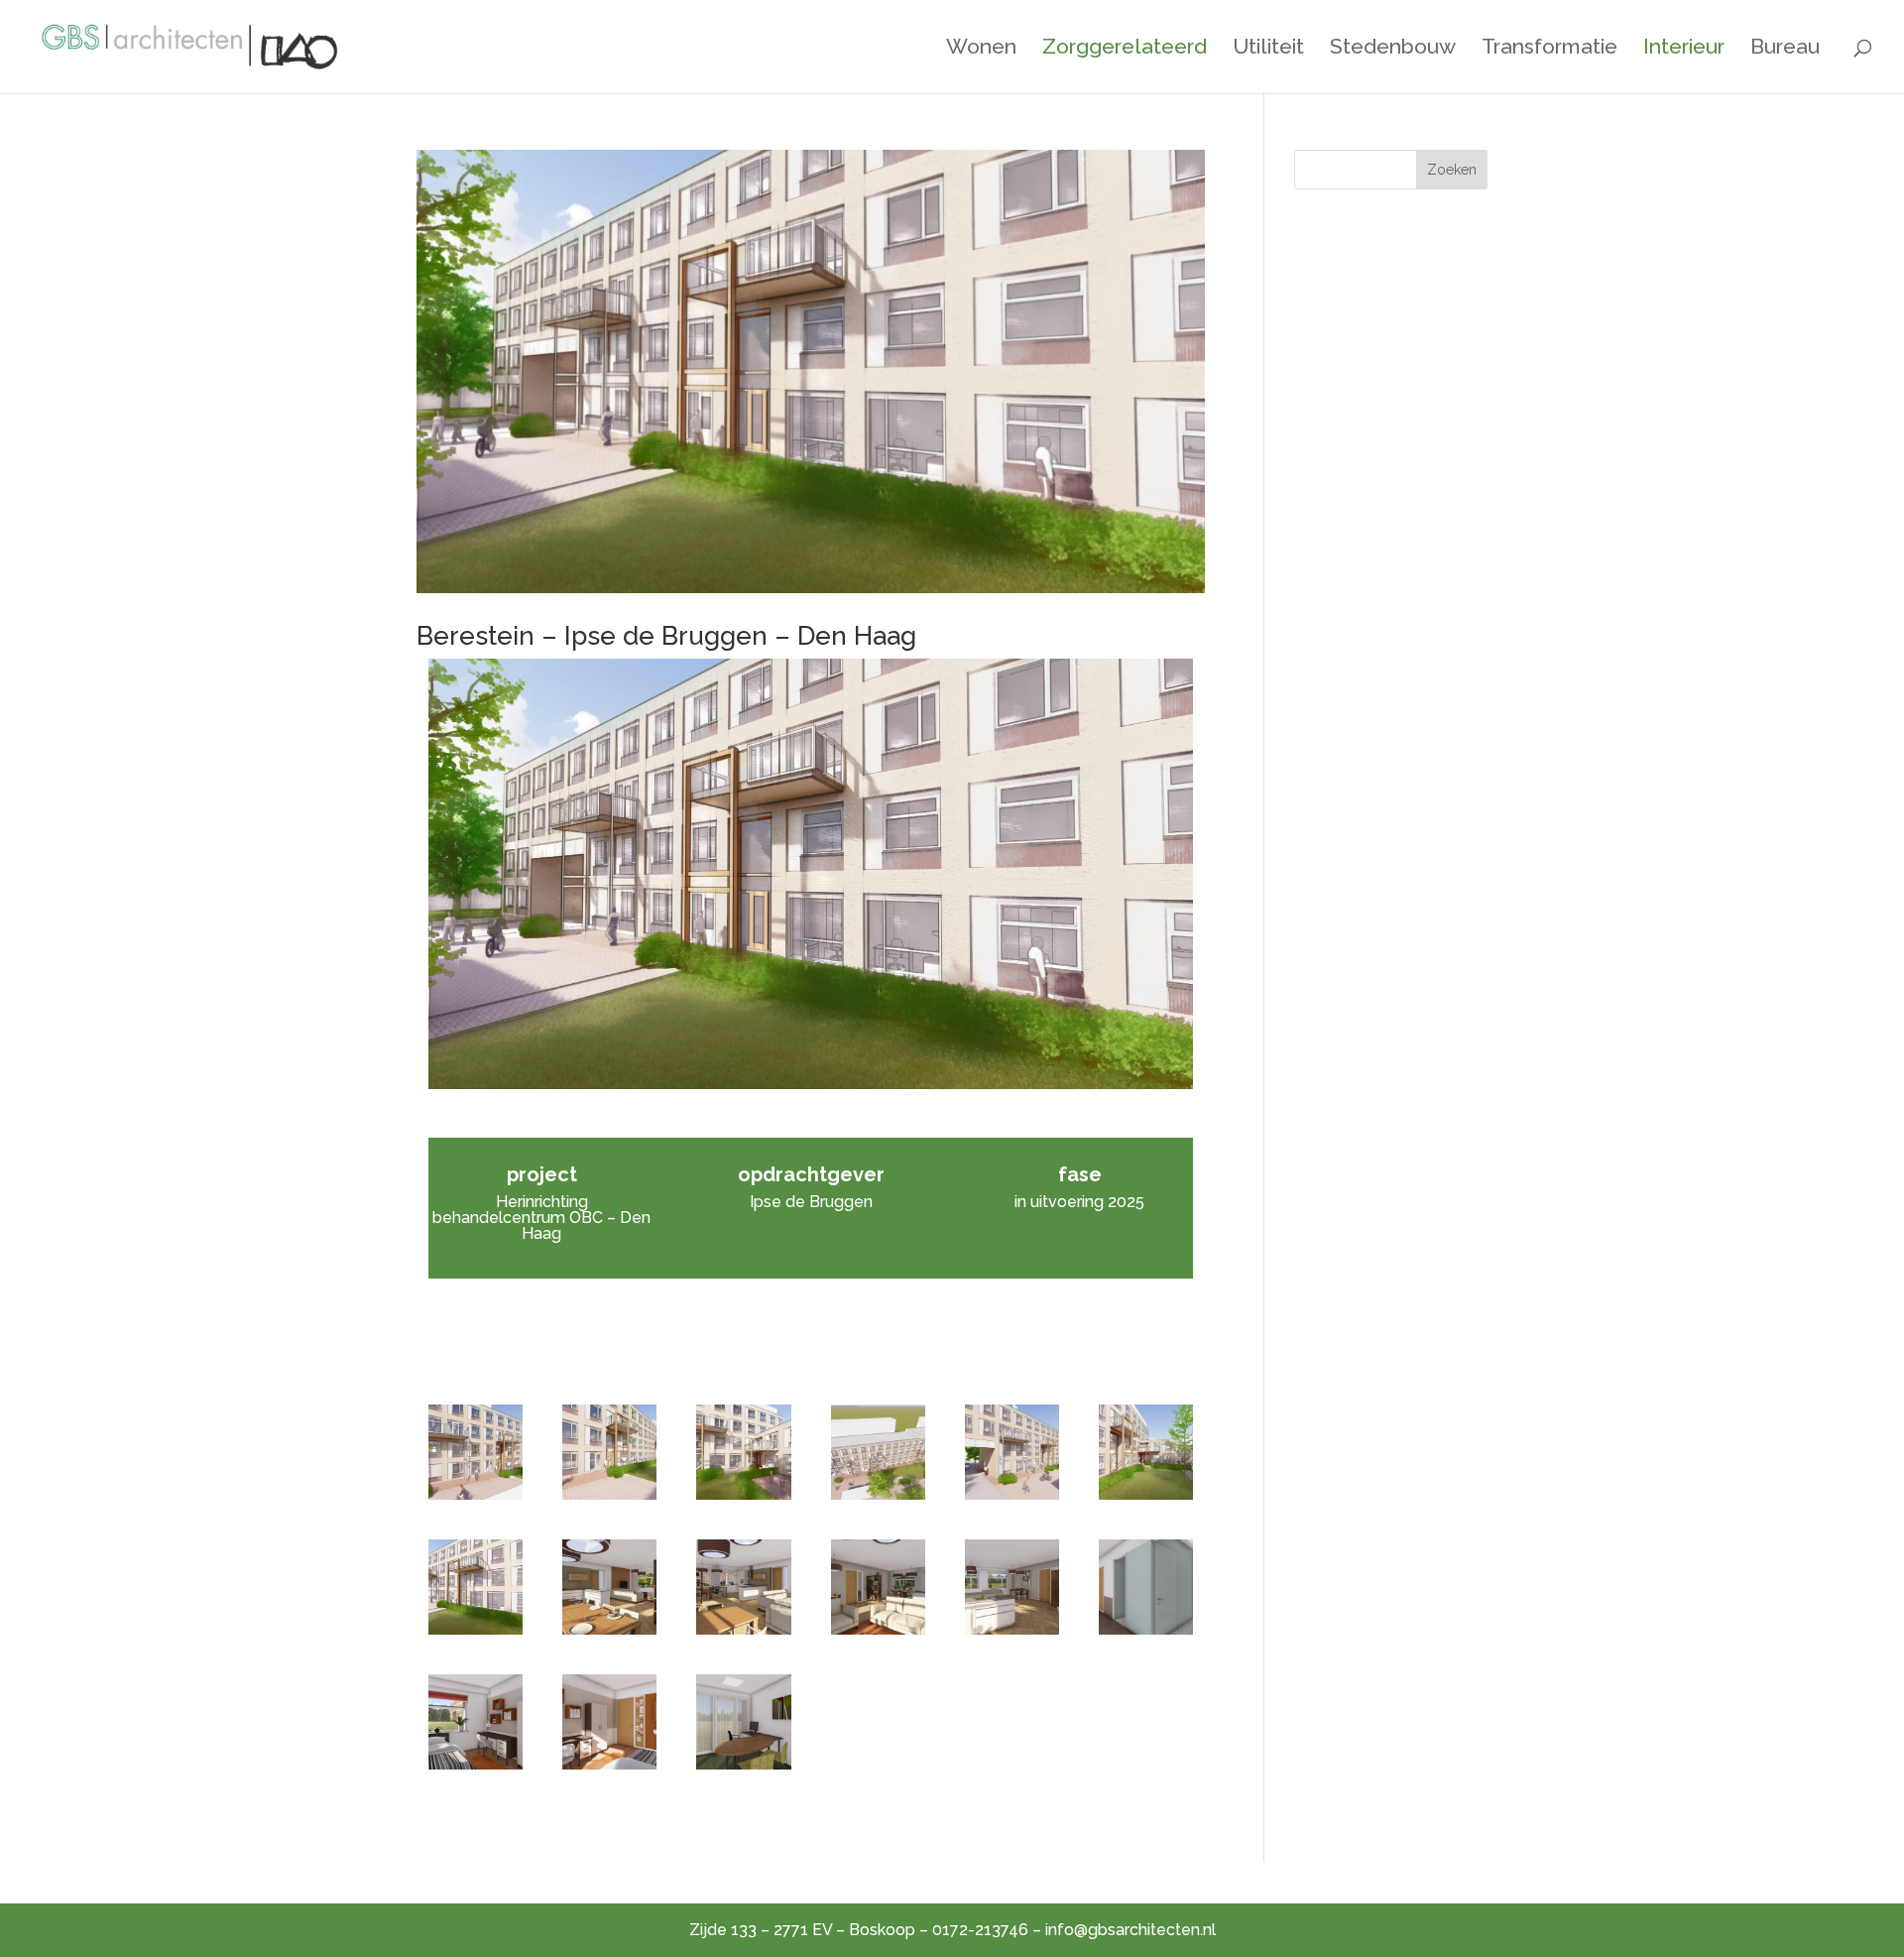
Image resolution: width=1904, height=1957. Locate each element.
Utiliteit (1268, 49)
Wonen (981, 49)
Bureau (1785, 49)
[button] (476, 1452)
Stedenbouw (1393, 49)
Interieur (1684, 49)
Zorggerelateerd (1125, 49)
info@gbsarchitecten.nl (1130, 1930)
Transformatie (1549, 49)
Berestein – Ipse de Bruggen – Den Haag (666, 636)
